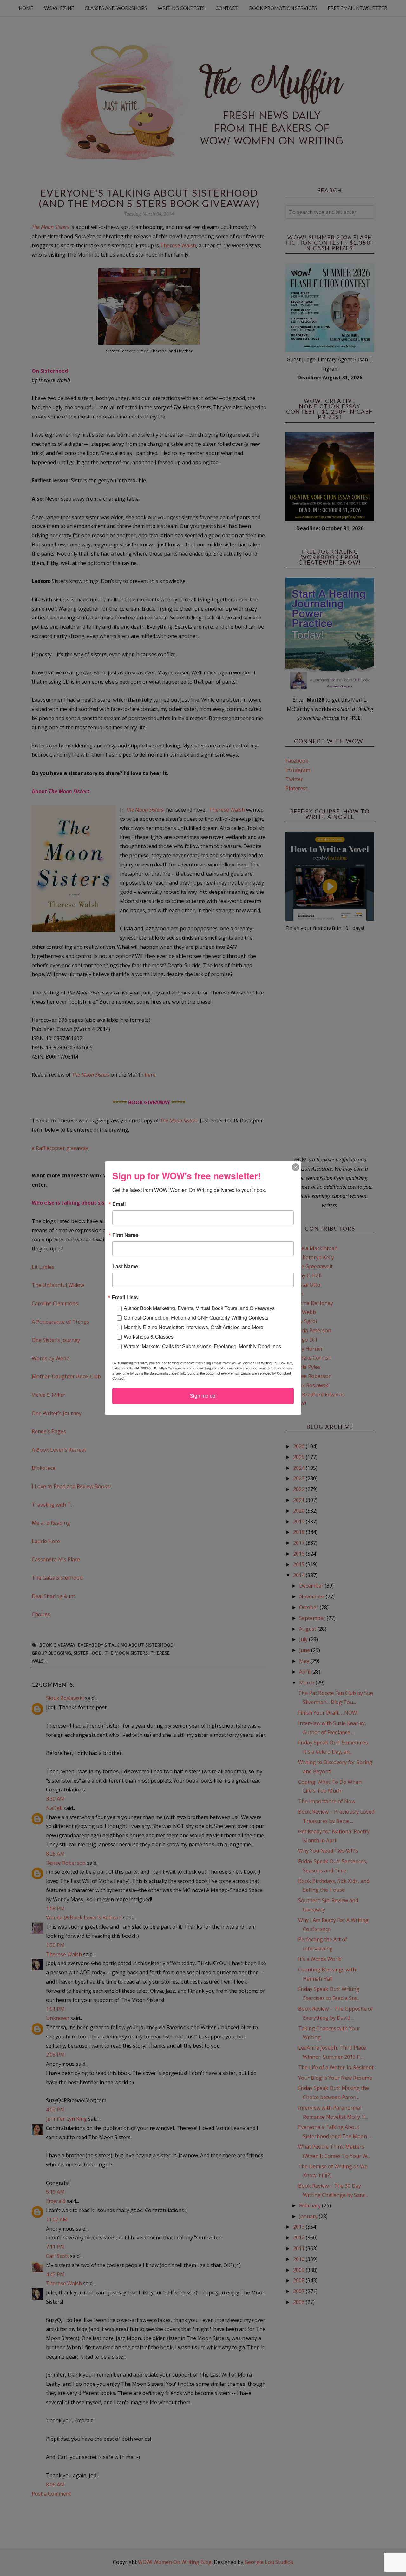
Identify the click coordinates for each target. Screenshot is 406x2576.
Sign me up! (203, 1396)
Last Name (125, 1266)
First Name (125, 1235)
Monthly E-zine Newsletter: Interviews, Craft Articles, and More (193, 1327)
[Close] (296, 1167)
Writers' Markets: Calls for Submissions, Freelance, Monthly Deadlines (202, 1346)
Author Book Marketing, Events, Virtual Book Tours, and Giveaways (199, 1308)
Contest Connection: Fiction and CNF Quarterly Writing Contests (196, 1318)
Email (119, 1204)
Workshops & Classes (149, 1337)
